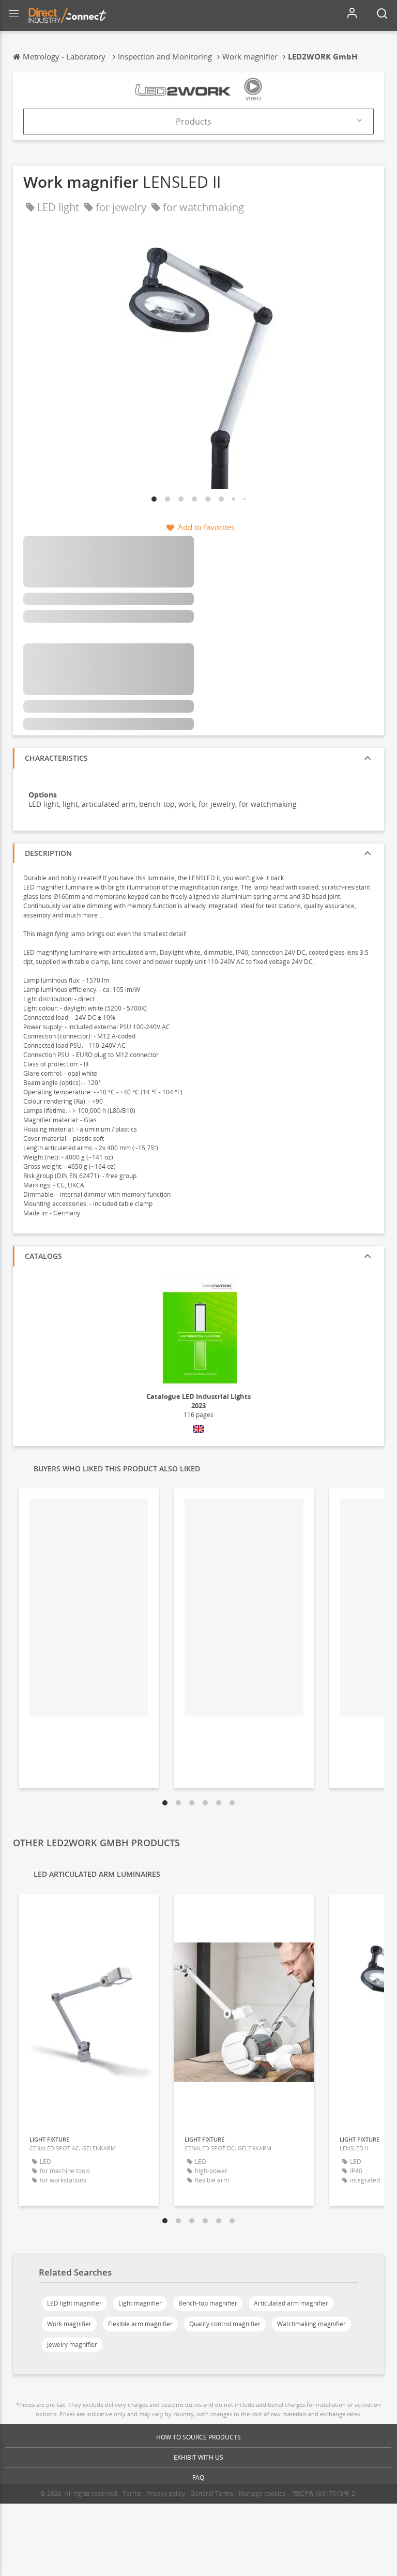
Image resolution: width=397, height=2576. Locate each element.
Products (194, 122)
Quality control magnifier (225, 2324)
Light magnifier (140, 2303)
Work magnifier (69, 2324)
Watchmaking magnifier (311, 2324)
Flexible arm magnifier (140, 2324)
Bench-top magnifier (208, 2303)
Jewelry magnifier (72, 2345)
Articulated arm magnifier (291, 2303)
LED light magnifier (74, 2303)
